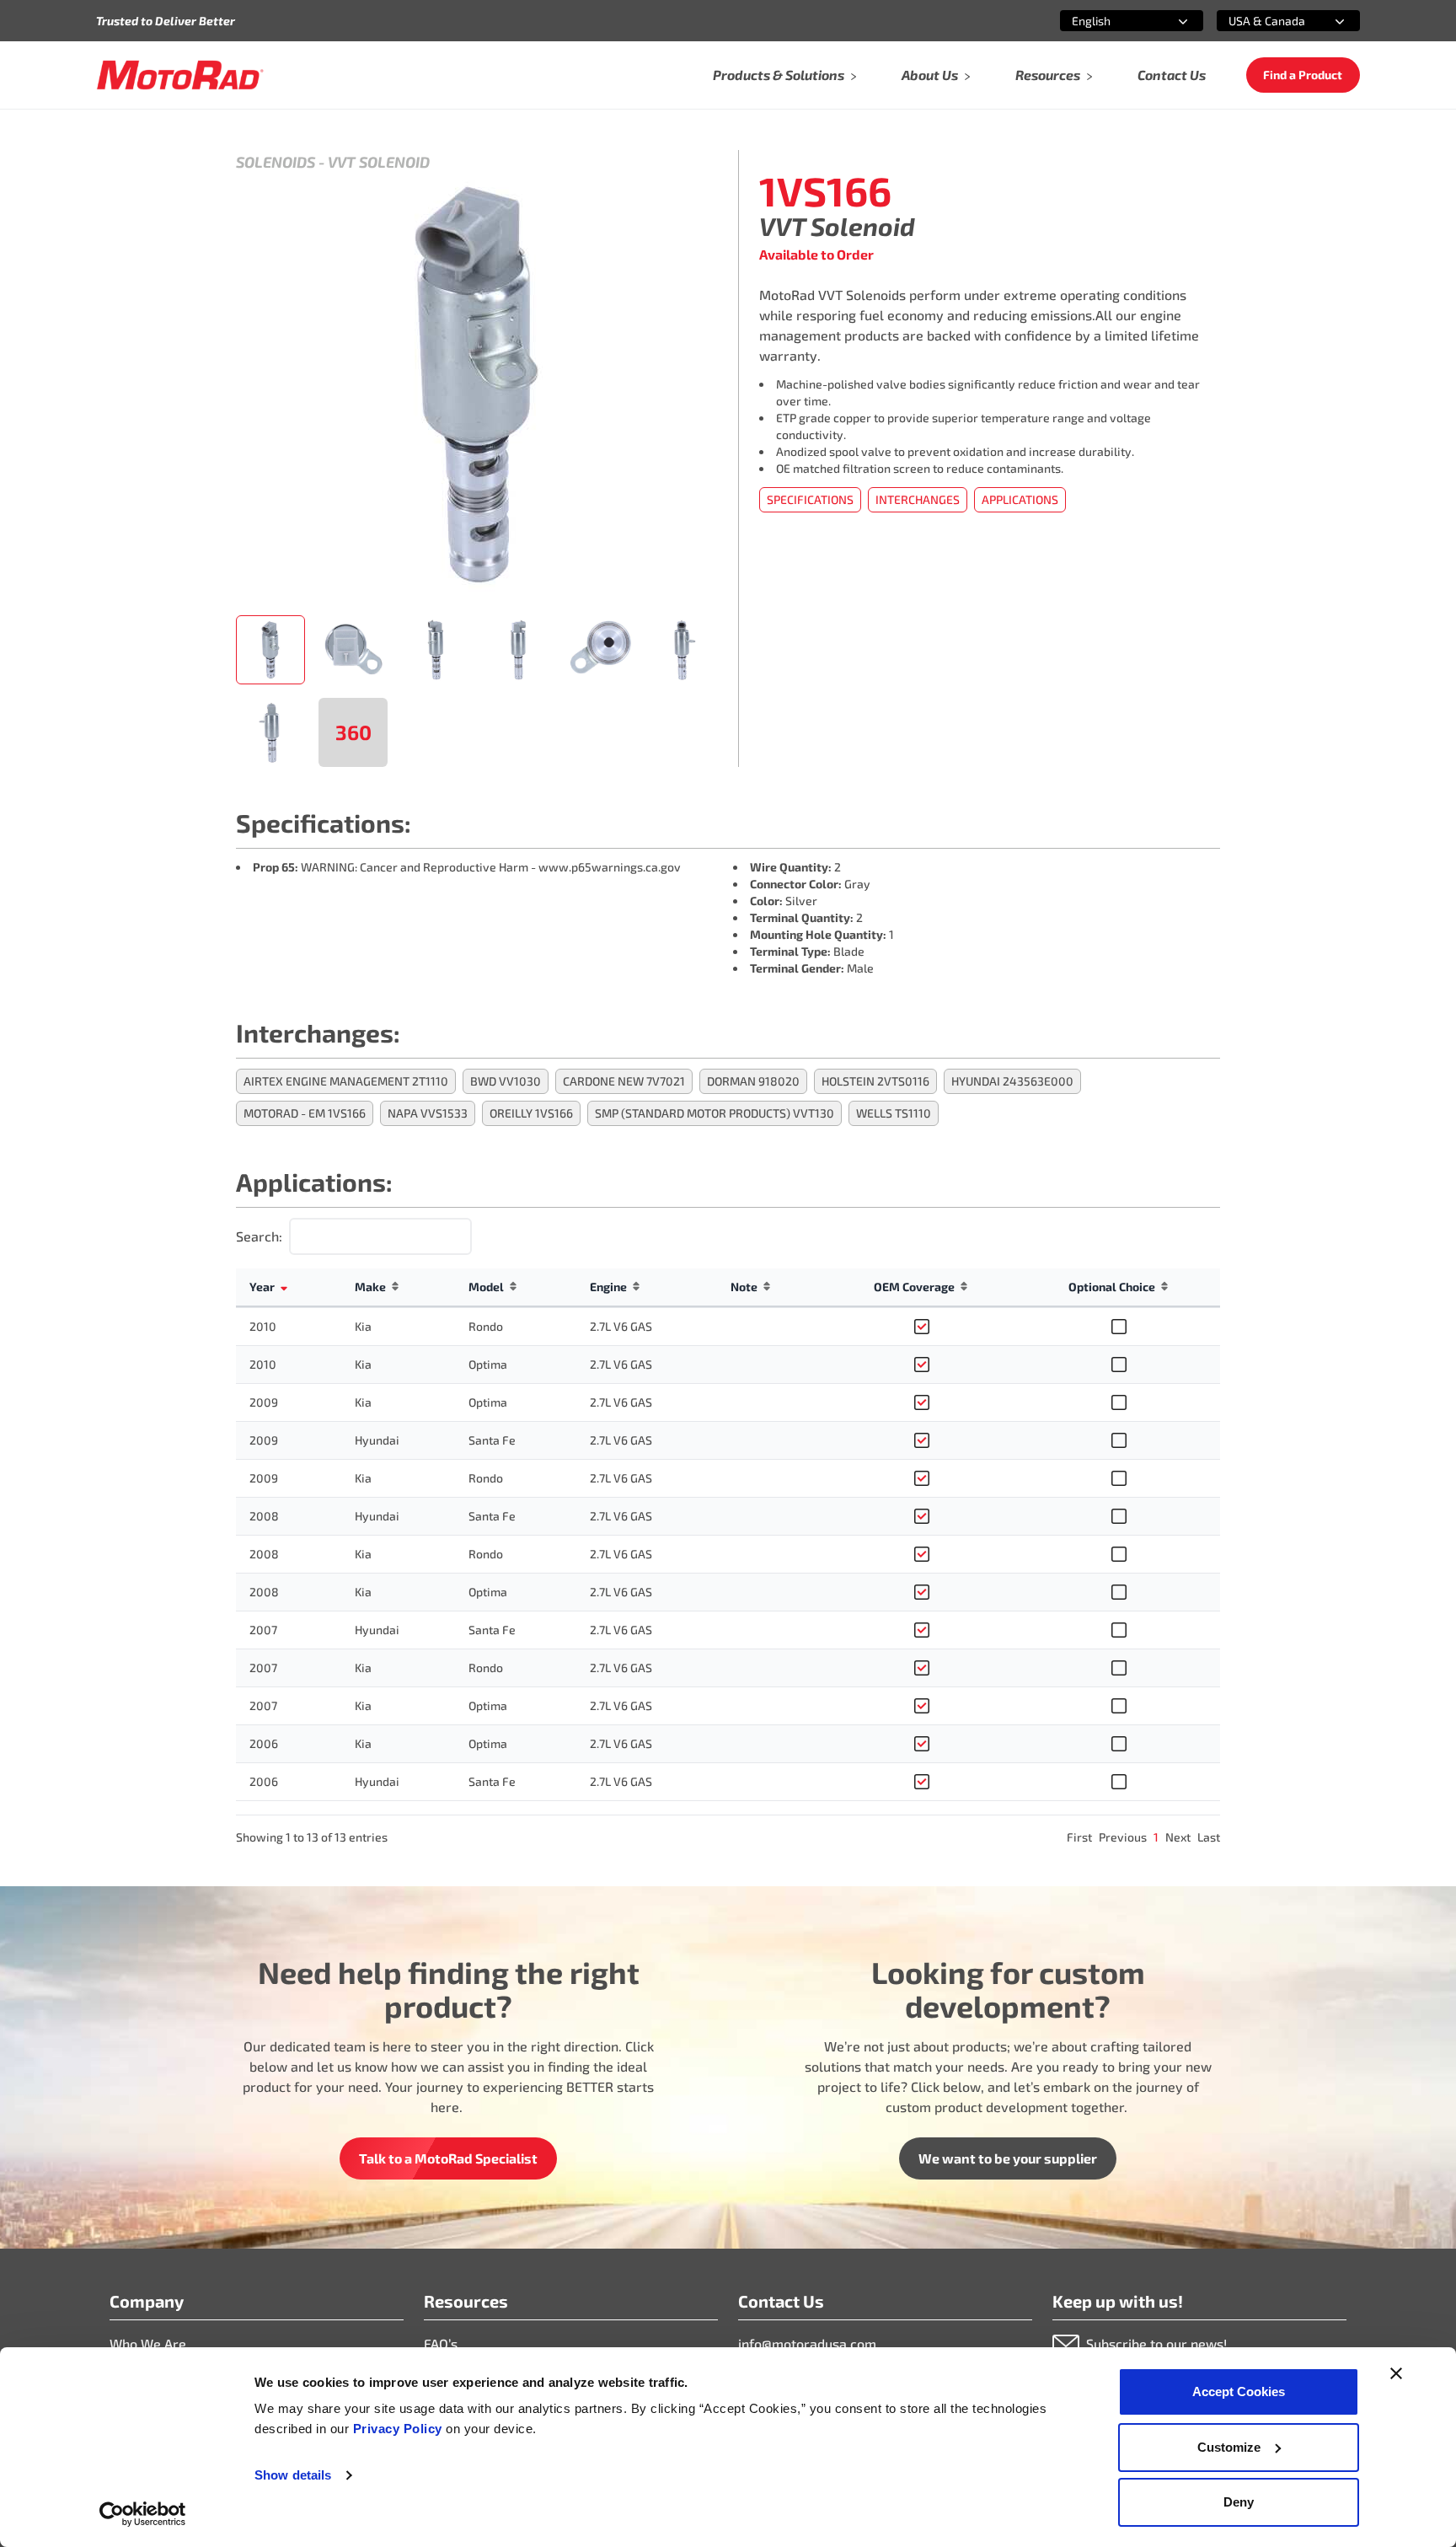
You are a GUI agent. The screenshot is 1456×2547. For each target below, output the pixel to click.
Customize (1229, 2447)
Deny (1239, 2502)
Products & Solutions (779, 75)
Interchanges (918, 499)
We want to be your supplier (1008, 2158)
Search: (259, 1236)
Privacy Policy (400, 2429)
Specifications (810, 499)
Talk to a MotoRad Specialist (448, 2158)
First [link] (1079, 1837)
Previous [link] (1123, 1837)
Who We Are (148, 2343)
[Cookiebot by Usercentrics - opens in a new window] (143, 2514)
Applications (1020, 499)
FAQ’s (441, 2343)
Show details (293, 2475)
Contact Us (1172, 75)
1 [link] (1156, 1837)
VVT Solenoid (379, 162)
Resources (1048, 75)
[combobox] (1111, 21)
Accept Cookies (1239, 2391)
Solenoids (276, 162)
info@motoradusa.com (807, 2343)
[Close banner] (1396, 2373)
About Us (930, 75)
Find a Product (1303, 75)
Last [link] (1209, 1837)
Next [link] (1178, 1837)
